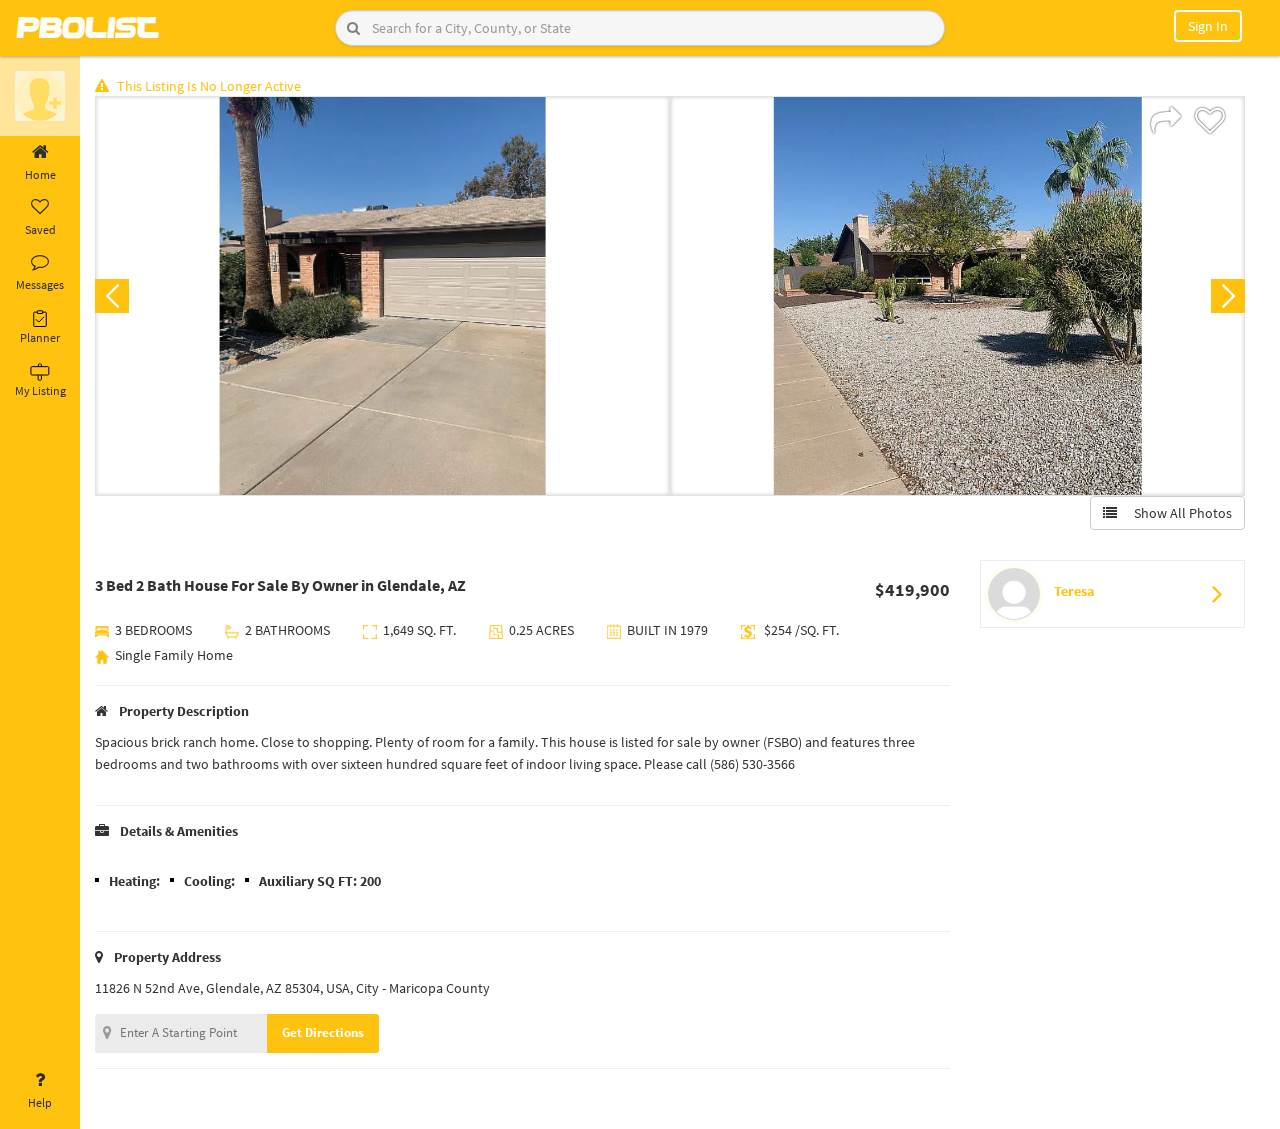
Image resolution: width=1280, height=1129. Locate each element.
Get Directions (323, 1032)
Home (40, 174)
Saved (40, 229)
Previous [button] (112, 296)
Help (40, 1102)
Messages (40, 284)
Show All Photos (1178, 513)
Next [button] (1228, 296)
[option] (382, 296)
